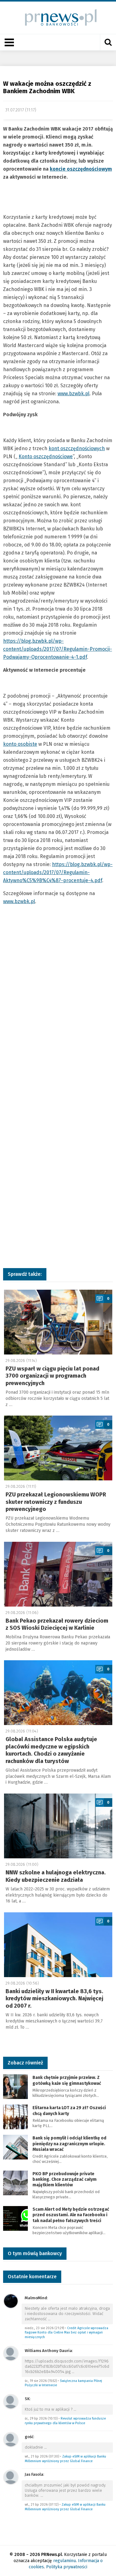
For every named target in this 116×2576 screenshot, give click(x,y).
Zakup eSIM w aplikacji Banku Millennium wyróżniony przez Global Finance (65, 2459)
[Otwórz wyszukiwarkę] (108, 42)
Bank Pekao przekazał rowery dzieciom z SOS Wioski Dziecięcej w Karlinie (57, 1624)
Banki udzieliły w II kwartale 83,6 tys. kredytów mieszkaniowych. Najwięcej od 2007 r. (54, 1999)
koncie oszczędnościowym (81, 169)
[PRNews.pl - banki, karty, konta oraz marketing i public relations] (58, 17)
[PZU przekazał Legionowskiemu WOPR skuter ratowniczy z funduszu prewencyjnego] (58, 1448)
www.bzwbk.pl (73, 394)
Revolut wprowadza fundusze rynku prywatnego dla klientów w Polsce (65, 2421)
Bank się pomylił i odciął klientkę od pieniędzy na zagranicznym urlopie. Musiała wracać (69, 2144)
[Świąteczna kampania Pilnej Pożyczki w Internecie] (11, 2353)
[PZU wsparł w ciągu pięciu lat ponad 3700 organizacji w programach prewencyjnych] (58, 1322)
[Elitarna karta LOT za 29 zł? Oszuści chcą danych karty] (15, 2117)
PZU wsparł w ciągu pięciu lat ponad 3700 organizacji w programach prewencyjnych (52, 1376)
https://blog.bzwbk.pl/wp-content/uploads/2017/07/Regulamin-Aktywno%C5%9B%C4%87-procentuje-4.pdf (58, 872)
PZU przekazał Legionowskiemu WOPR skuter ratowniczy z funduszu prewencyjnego (56, 1502)
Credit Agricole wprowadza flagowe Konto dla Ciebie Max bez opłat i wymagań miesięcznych (67, 2333)
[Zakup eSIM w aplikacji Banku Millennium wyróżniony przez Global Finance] (11, 2439)
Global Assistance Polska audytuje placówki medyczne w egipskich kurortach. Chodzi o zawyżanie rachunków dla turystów (51, 1750)
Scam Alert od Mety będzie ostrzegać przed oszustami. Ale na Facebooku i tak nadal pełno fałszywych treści (71, 2215)
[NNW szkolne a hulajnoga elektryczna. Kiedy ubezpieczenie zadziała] (58, 1826)
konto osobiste (20, 744)
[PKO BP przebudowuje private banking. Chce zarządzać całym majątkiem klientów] (15, 2182)
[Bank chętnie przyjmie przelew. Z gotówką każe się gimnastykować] (15, 2087)
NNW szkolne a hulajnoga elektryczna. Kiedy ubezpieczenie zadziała (56, 1876)
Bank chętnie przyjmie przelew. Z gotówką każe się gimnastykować (67, 2080)
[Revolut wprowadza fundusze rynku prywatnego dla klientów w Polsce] (11, 2401)
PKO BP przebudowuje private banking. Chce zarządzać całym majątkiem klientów (64, 2179)
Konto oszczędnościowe (46, 456)
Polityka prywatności (67, 2567)
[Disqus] (58, 1011)
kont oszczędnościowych (77, 448)
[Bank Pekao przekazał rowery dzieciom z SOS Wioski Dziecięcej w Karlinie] (58, 1574)
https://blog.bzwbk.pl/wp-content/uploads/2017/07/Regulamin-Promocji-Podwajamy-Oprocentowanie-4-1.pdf (58, 649)
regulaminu (64, 2561)
